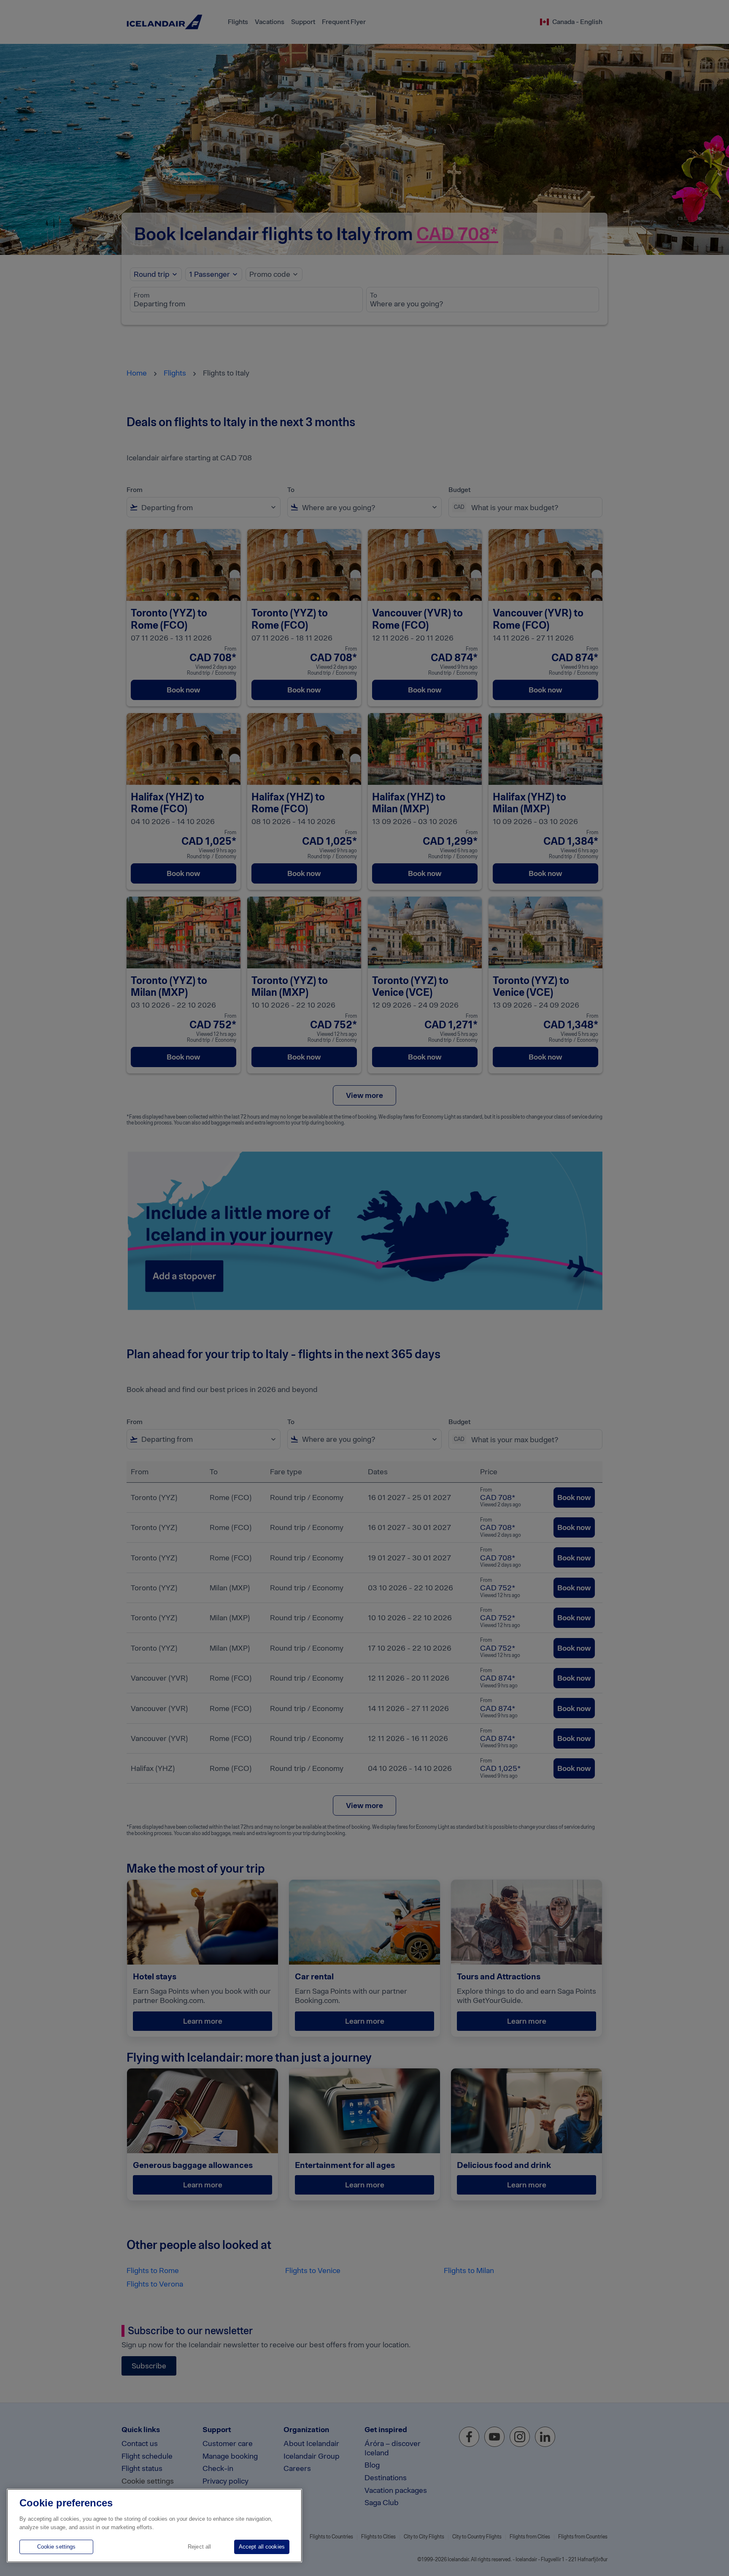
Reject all (199, 2547)
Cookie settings (57, 2547)
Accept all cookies (262, 2547)
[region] (154, 2526)
